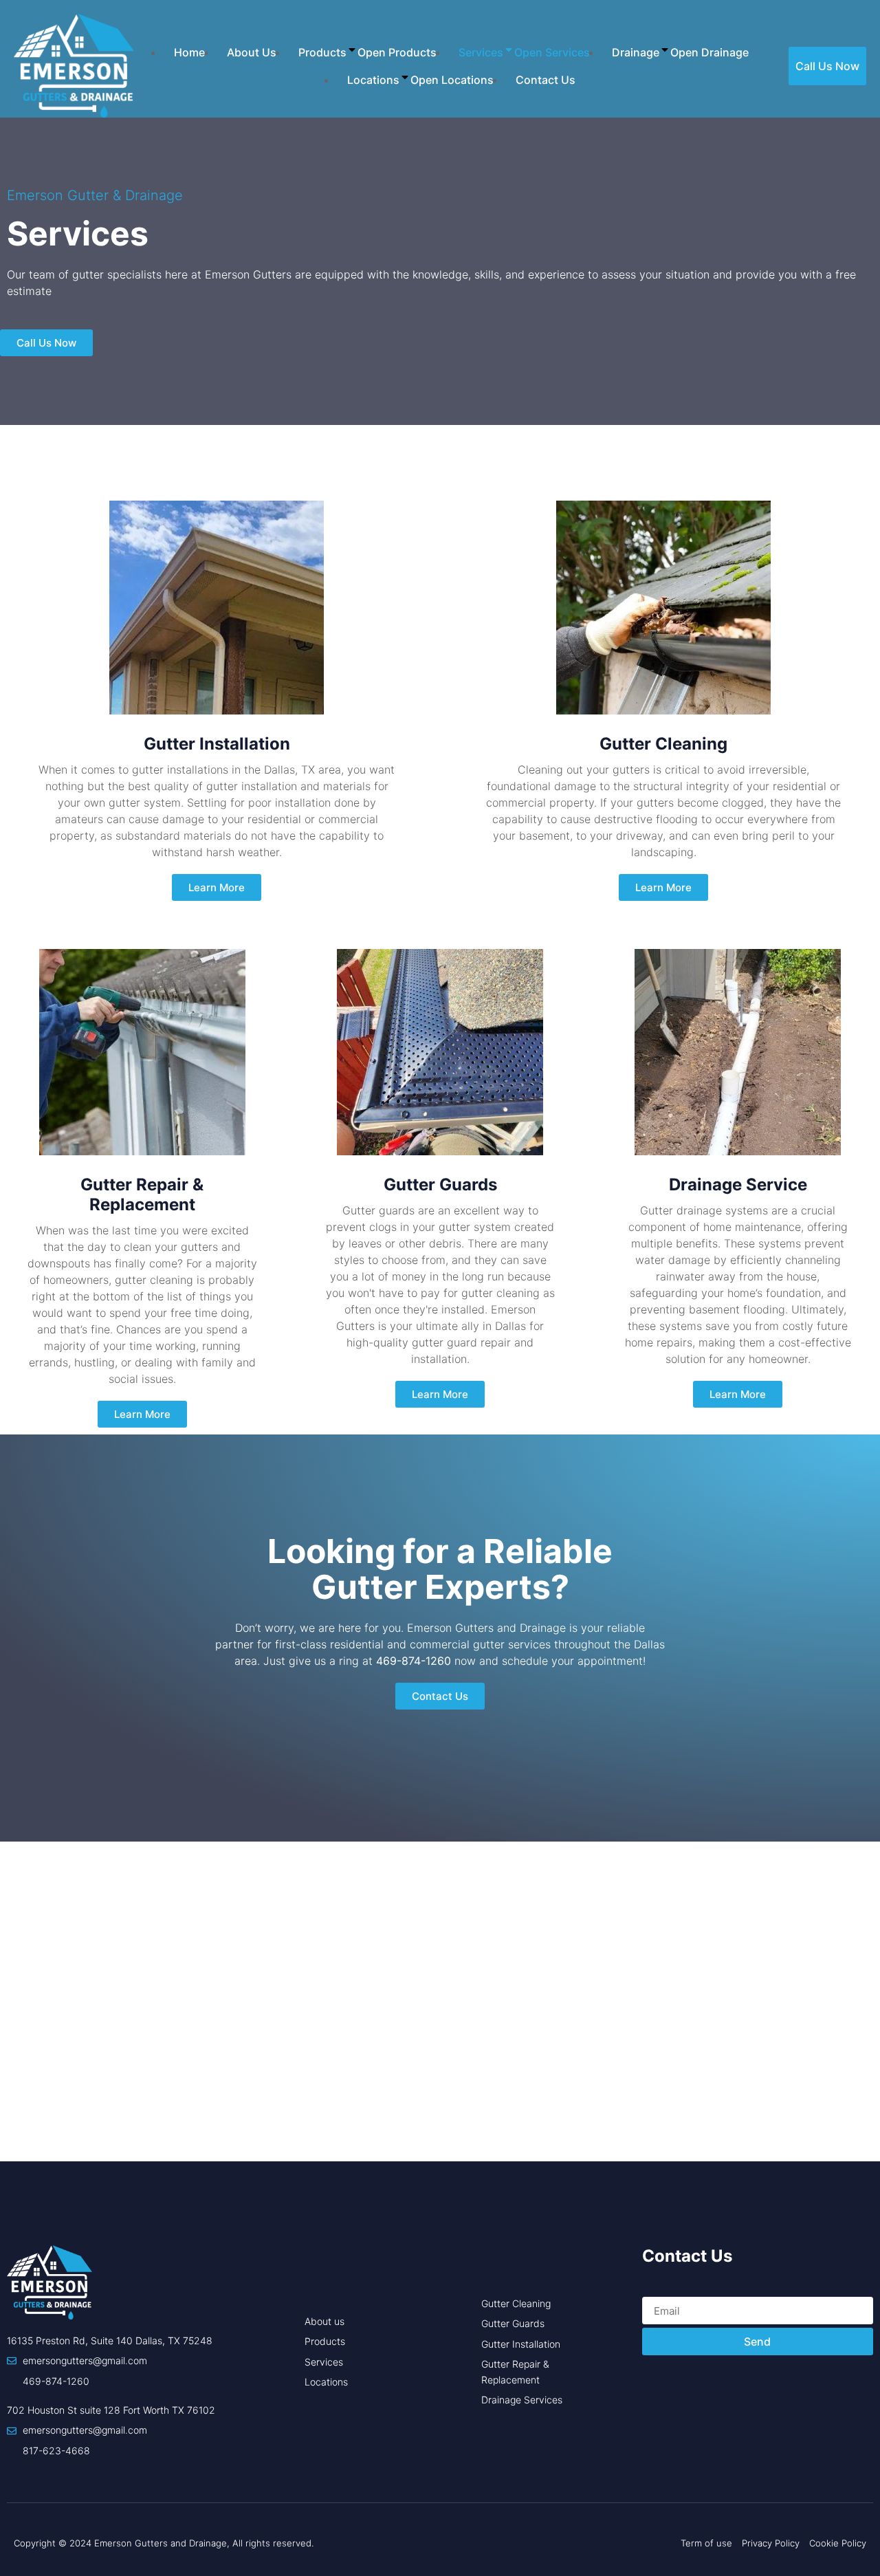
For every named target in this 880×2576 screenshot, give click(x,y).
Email (656, 2289)
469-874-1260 (414, 1661)
